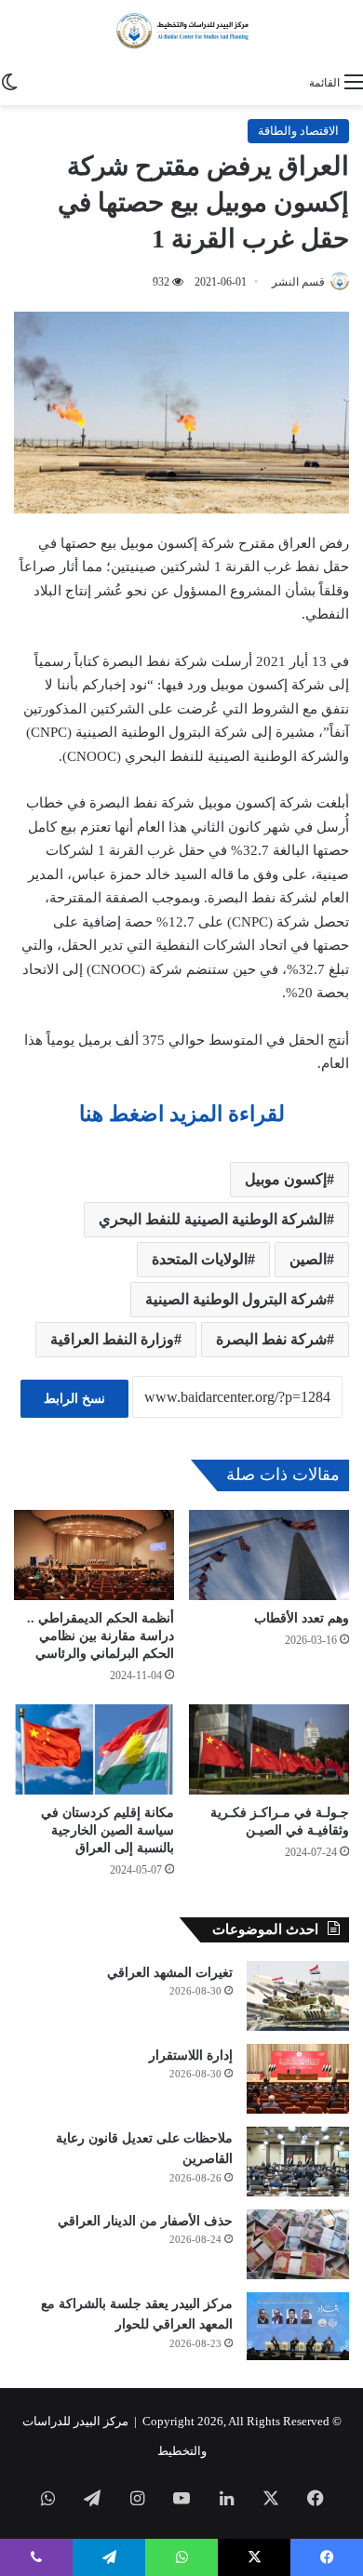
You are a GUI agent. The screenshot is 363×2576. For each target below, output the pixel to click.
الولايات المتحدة (200, 1259)
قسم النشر (298, 282)
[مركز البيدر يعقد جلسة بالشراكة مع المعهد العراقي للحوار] (298, 2327)
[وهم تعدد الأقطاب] (269, 1555)
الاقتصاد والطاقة (298, 131)
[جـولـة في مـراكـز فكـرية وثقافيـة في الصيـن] (269, 1749)
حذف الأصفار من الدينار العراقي (145, 2221)
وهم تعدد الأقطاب (302, 1618)
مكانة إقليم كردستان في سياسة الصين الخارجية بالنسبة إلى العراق (108, 1830)
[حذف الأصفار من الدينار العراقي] (298, 2244)
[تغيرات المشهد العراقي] (298, 1996)
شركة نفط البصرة (271, 1339)
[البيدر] (181, 32)
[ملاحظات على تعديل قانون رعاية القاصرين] (298, 2162)
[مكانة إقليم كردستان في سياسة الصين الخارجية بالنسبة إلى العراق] (94, 1749)
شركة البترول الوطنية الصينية (236, 1299)
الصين (308, 1259)
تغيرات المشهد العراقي (170, 1973)
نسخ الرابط (74, 1399)
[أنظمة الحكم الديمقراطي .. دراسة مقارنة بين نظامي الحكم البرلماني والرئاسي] (94, 1555)
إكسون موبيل (286, 1179)
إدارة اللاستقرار (191, 2055)
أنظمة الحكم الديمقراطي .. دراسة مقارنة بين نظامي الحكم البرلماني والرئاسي (101, 1636)
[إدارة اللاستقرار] (298, 2079)
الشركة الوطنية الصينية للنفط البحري (213, 1219)
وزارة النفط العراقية (112, 1339)
